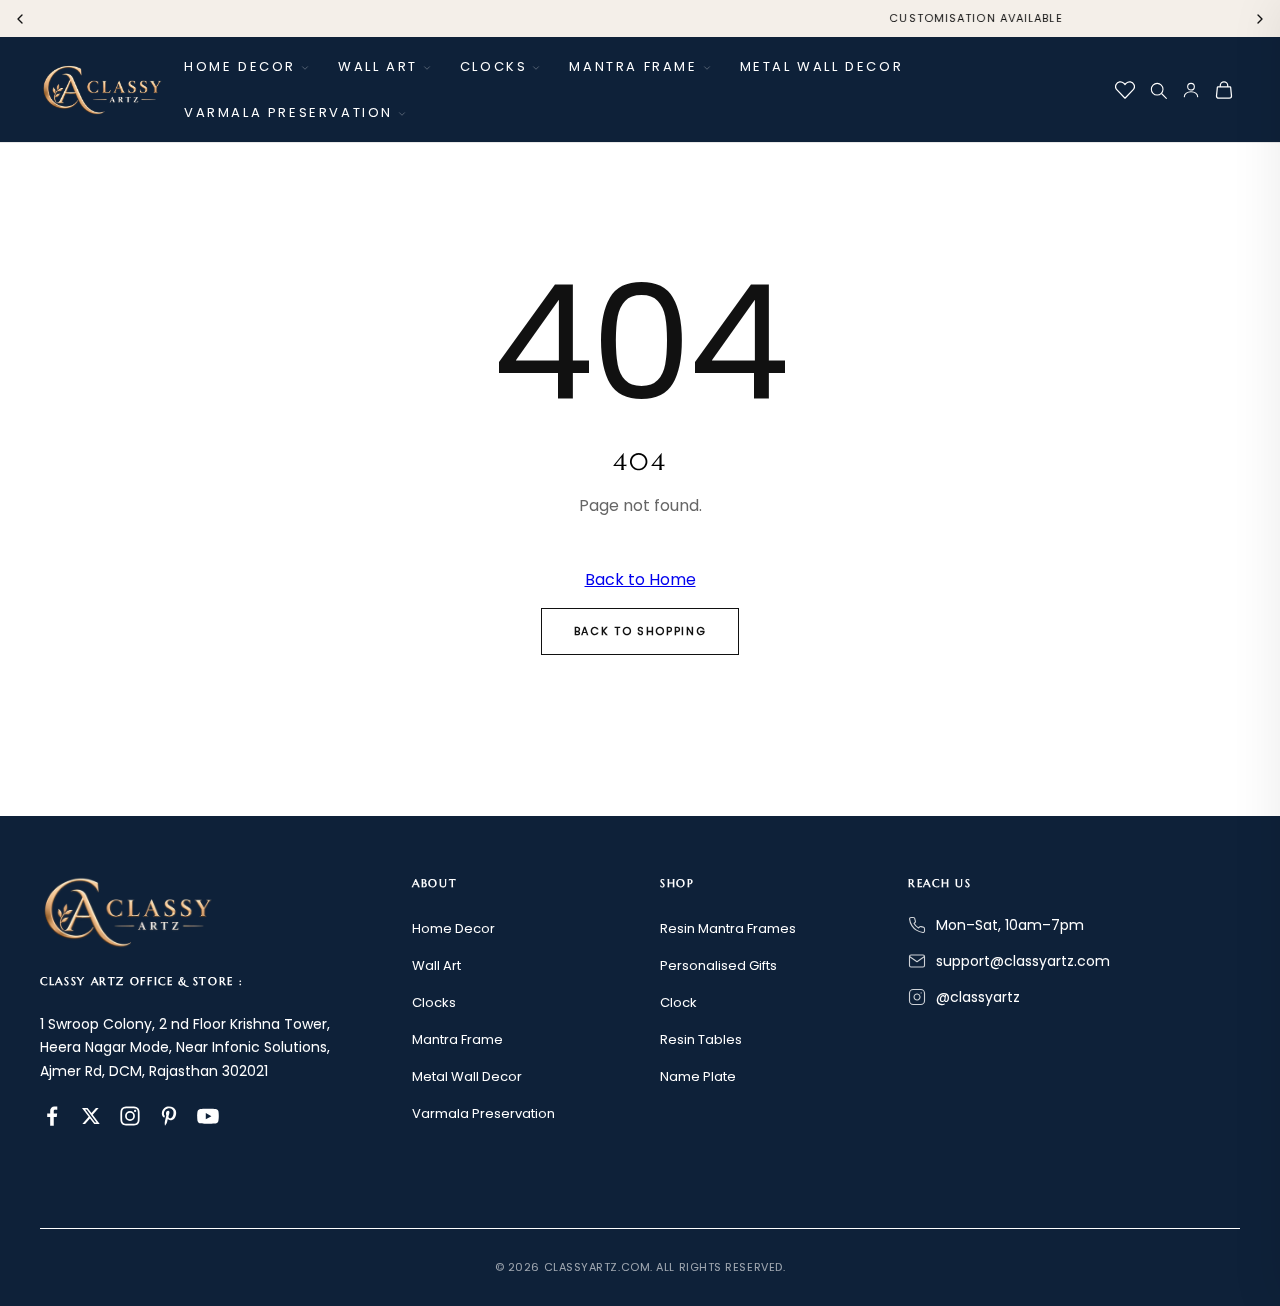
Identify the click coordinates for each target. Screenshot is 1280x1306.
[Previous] (20, 19)
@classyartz (978, 997)
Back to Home (640, 579)
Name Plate (698, 1076)
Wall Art (378, 66)
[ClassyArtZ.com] (102, 90)
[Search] (1158, 90)
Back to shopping (640, 631)
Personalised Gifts (718, 965)
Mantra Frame (633, 66)
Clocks (494, 66)
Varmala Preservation (288, 112)
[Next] (1260, 19)
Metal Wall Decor (822, 66)
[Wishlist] (1125, 90)
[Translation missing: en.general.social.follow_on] (52, 1116)
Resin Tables (701, 1039)
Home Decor (240, 66)
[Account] (1191, 90)
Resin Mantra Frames (728, 928)
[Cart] (1224, 90)
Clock (678, 1002)
